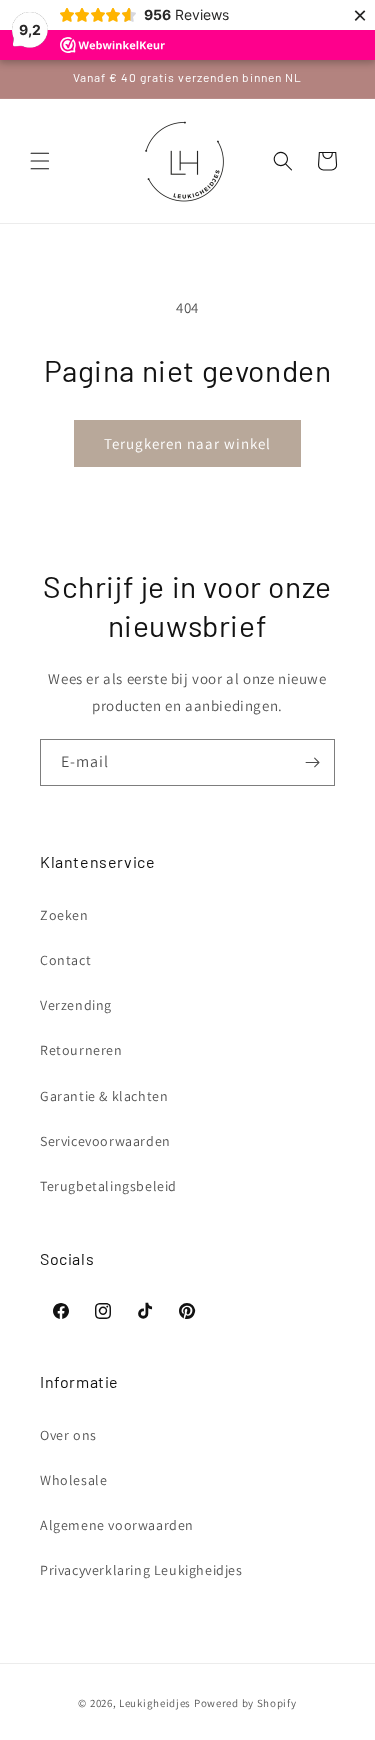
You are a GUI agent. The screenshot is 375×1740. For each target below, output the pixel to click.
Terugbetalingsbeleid (108, 1186)
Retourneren (81, 1050)
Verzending (76, 1005)
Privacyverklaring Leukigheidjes (141, 1570)
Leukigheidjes (155, 1703)
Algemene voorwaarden (117, 1525)
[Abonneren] (312, 762)
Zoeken (64, 915)
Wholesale (73, 1480)
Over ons (68, 1435)
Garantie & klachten (104, 1096)
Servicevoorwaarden (105, 1141)
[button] (40, 161)
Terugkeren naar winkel (187, 443)
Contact (65, 960)
